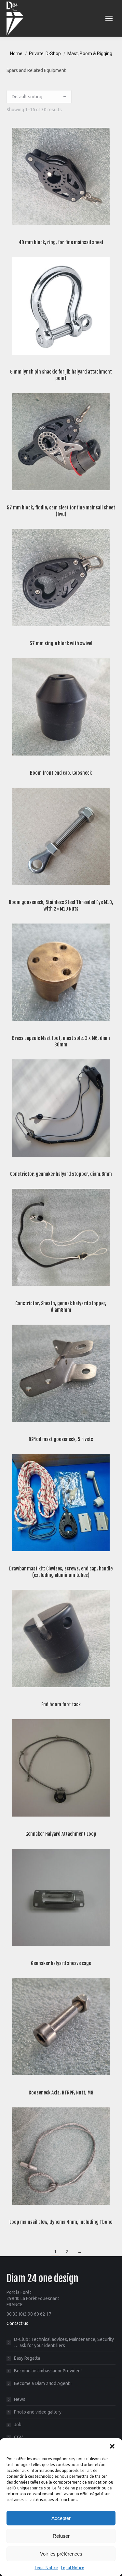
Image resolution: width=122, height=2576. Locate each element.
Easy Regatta (27, 2358)
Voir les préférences (61, 2554)
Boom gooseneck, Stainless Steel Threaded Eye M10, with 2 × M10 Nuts (61, 906)
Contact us (17, 2323)
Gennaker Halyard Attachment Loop (61, 1834)
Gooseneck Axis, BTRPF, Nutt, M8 (61, 2093)
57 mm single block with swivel (61, 644)
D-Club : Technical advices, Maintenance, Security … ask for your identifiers (64, 2342)
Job (18, 2425)
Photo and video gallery (38, 2412)
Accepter (61, 2518)
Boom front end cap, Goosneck (61, 773)
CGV (18, 2437)
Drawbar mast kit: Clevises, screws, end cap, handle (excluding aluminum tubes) (61, 1572)
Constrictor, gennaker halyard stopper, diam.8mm (61, 1174)
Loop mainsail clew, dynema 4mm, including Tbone (61, 2222)
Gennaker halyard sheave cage (61, 1963)
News (20, 2399)
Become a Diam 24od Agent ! (43, 2383)
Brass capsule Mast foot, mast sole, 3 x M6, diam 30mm (61, 1041)
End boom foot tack (61, 1705)
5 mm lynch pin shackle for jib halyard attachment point (61, 375)
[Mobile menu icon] (109, 18)
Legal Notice (46, 2568)
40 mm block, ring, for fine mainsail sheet (61, 242)
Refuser (61, 2536)
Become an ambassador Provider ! (48, 2371)
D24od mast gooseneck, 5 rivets (61, 1439)
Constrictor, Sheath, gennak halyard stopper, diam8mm (61, 1307)
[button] (112, 2446)
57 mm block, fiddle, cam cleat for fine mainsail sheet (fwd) (61, 511)
